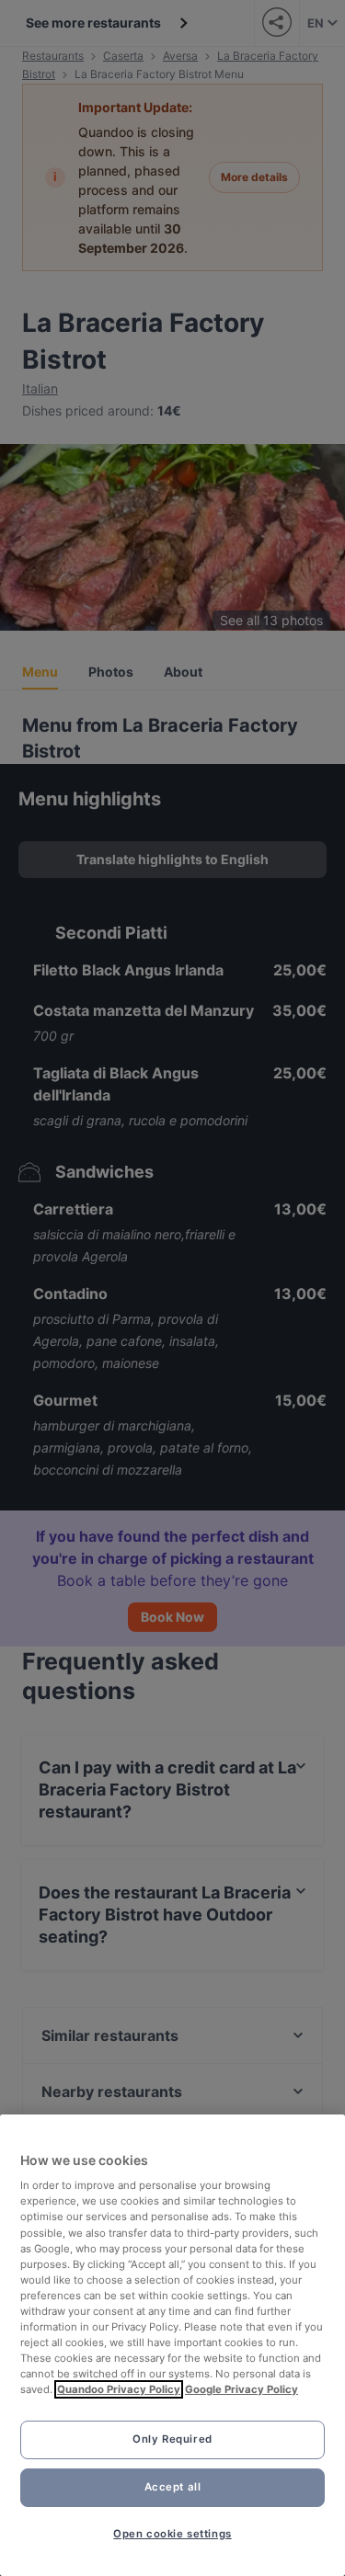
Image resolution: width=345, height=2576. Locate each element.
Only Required (172, 2439)
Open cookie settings (172, 2534)
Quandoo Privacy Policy (119, 2389)
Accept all (173, 2487)
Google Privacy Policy (241, 2389)
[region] (172, 2345)
